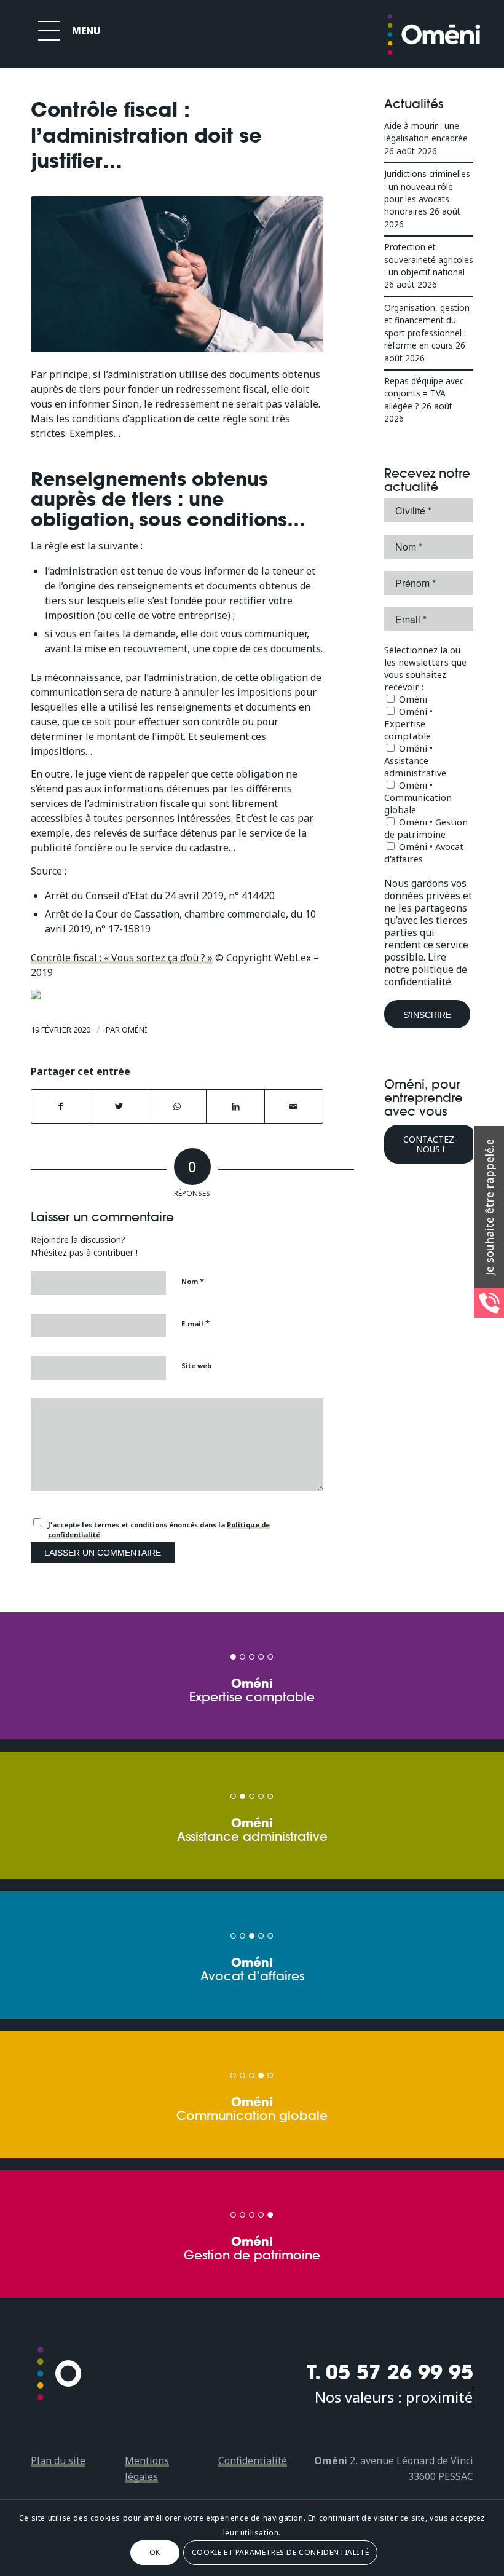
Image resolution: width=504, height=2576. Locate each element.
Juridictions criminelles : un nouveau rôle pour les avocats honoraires (427, 192)
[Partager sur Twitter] (119, 1106)
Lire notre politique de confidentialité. (426, 969)
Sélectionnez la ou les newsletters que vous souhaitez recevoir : (425, 668)
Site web (196, 1365)
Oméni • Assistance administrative (415, 760)
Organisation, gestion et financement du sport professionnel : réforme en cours (427, 326)
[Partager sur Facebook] (61, 1106)
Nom (193, 1281)
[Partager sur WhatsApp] (177, 1106)
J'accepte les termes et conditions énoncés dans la (159, 1530)
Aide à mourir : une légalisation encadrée (426, 132)
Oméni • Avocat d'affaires (424, 853)
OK (155, 2552)
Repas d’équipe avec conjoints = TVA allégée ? (424, 393)
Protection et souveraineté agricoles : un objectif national (429, 259)
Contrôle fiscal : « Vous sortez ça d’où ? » (122, 958)
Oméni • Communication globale (418, 797)
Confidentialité (253, 2460)
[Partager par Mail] (294, 1106)
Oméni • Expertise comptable (408, 723)
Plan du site (58, 2460)
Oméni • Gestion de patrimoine (426, 828)
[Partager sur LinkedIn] (235, 1106)
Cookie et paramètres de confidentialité (280, 2552)
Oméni (135, 1030)
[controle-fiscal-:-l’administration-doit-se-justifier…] (177, 274)
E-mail (195, 1323)
